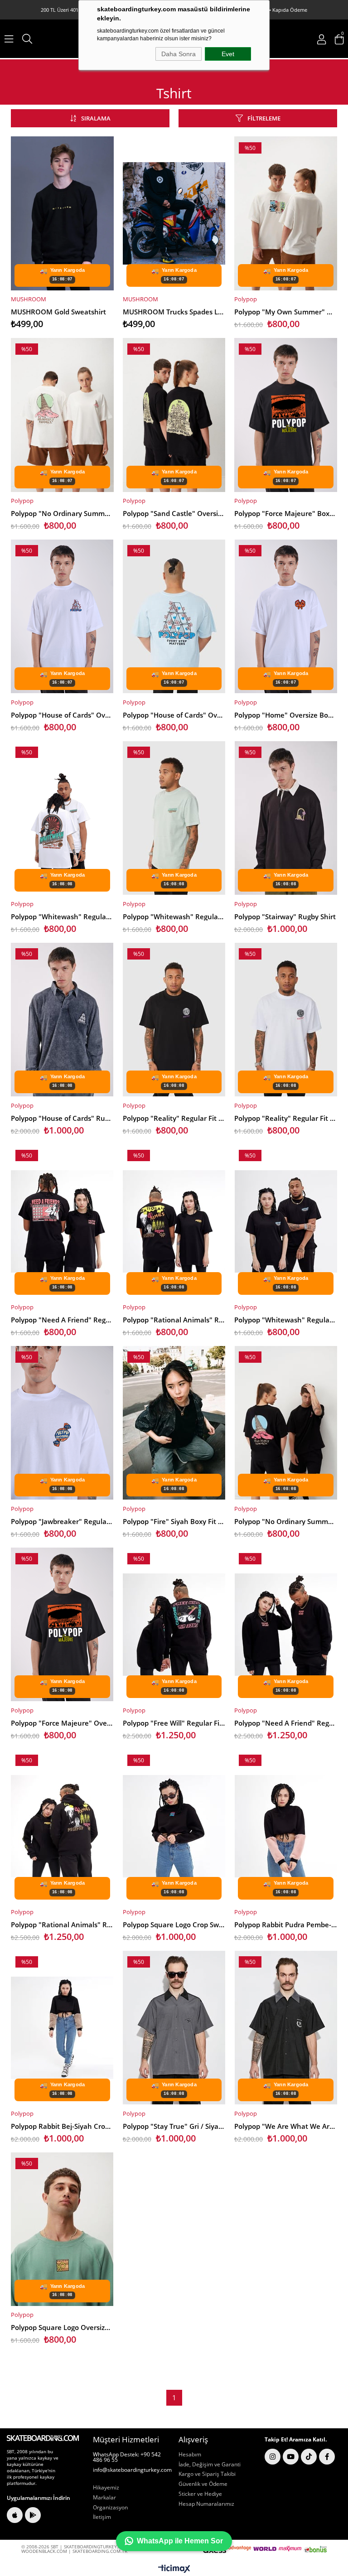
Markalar (104, 2498)
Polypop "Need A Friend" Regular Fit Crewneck (286, 1723)
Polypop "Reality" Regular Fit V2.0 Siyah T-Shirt (174, 1118)
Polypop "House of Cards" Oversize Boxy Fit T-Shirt (62, 715)
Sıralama (96, 118)
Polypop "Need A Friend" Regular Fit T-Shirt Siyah (62, 1320)
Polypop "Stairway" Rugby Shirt (285, 917)
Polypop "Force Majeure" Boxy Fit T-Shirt (286, 513)
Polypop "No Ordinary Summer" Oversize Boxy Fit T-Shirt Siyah (286, 1521)
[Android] (33, 2515)
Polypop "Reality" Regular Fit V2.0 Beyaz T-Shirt (286, 1118)
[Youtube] (291, 2457)
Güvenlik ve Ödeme (203, 2484)
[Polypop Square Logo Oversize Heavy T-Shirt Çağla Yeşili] (62, 2229)
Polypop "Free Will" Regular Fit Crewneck (174, 1723)
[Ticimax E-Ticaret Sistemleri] (174, 2569)
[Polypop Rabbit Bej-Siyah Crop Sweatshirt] (62, 2028)
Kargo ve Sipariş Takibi (207, 2474)
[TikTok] (309, 2457)
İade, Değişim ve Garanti (210, 2465)
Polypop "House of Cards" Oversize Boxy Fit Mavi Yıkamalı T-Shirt (174, 715)
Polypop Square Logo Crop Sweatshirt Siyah (174, 1925)
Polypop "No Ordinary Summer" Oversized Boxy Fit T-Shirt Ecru (62, 513)
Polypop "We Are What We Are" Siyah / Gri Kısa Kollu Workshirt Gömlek (286, 2126)
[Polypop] (286, 213)
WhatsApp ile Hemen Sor (180, 2541)
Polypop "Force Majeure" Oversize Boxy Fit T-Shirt (62, 1723)
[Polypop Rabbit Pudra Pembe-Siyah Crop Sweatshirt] (286, 1826)
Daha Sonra (179, 54)
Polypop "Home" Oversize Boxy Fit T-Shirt (286, 715)
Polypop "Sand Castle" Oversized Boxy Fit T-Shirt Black (174, 513)
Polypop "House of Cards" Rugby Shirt (62, 1118)
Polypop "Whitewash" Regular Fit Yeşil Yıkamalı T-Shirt (174, 917)
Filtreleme (264, 118)
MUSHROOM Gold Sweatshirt (58, 312)
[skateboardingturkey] (43, 2438)
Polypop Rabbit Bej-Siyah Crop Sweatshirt (62, 2126)
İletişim (102, 2517)
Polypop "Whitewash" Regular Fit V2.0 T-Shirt (62, 917)
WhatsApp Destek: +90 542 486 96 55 (127, 2457)
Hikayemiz (106, 2488)
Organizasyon (110, 2508)
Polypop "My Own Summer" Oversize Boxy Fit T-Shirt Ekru (286, 312)
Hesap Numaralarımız (206, 2504)
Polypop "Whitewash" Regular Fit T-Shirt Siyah (286, 1320)
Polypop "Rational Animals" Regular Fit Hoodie (62, 1925)
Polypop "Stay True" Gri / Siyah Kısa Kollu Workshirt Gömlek (174, 2126)
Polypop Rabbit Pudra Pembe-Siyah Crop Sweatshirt (286, 1925)
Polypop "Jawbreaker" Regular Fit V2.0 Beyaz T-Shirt (62, 1521)
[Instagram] (273, 2457)
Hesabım (190, 2455)
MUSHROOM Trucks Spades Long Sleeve (174, 312)
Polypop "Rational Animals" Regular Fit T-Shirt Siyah (174, 1320)
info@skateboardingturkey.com (132, 2470)
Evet (228, 54)
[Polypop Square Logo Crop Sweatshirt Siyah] (174, 1826)
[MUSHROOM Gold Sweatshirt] (62, 213)
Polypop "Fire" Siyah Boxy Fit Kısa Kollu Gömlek (174, 1521)
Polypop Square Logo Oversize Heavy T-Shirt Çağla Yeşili (62, 2327)
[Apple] (15, 2515)
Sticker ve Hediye (200, 2494)
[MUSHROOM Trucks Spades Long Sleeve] (174, 213)
